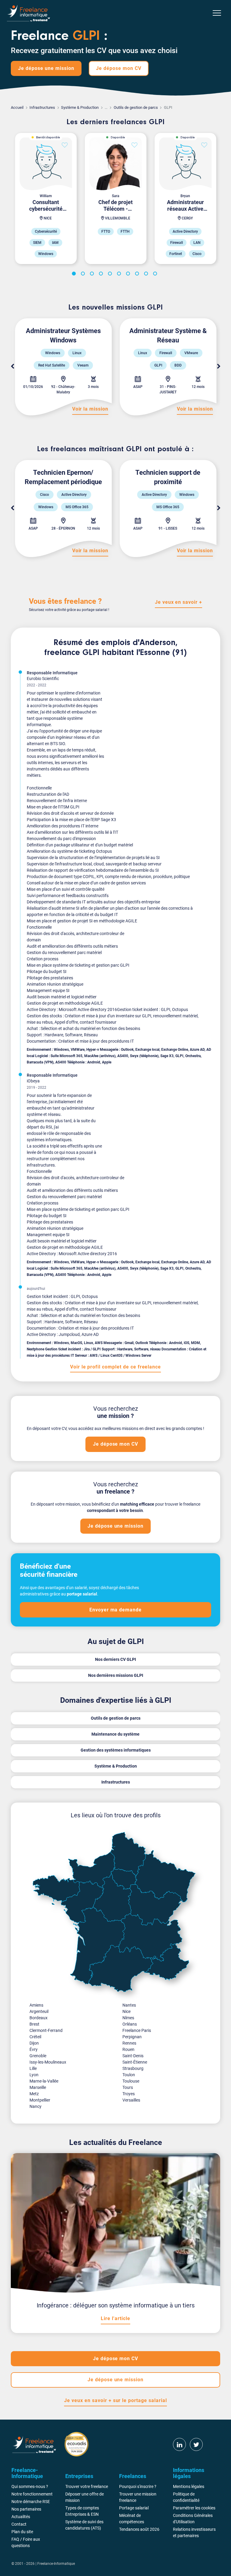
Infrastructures (42, 107)
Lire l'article (115, 2318)
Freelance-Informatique (56, 2564)
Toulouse (131, 2081)
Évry (34, 2049)
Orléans (130, 2024)
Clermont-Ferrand (46, 2030)
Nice (126, 2011)
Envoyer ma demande (115, 1610)
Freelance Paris (137, 2030)
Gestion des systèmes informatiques (116, 1750)
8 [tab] (138, 275)
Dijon (34, 2043)
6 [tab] (120, 275)
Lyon (34, 2075)
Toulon (129, 2075)
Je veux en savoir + (179, 602)
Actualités (21, 2517)
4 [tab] (102, 275)
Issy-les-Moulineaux (48, 2062)
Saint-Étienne (135, 2062)
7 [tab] (129, 275)
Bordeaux (38, 2018)
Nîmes (128, 2018)
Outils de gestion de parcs (136, 107)
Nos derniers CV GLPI (115, 1659)
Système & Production (80, 107)
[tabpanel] (46, 198)
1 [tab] (75, 275)
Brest (34, 2024)
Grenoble (38, 2056)
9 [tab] (147, 275)
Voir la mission (90, 409)
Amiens (36, 2005)
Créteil (35, 2037)
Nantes (129, 2005)
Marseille (38, 2087)
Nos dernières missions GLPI (116, 1675)
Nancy (35, 2106)
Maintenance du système (115, 1734)
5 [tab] (111, 275)
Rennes (129, 2043)
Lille (33, 2068)
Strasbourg (133, 2068)
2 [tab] (84, 275)
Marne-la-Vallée (44, 2081)
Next (219, 367)
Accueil (17, 107)
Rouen (128, 2049)
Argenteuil (39, 2011)
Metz (34, 2094)
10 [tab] (156, 275)
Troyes (129, 2094)
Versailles (131, 2100)
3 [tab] (93, 275)
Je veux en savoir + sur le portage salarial (115, 2400)
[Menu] (217, 13)
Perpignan (132, 2037)
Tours (128, 2087)
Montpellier (40, 2100)
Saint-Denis (133, 2056)
